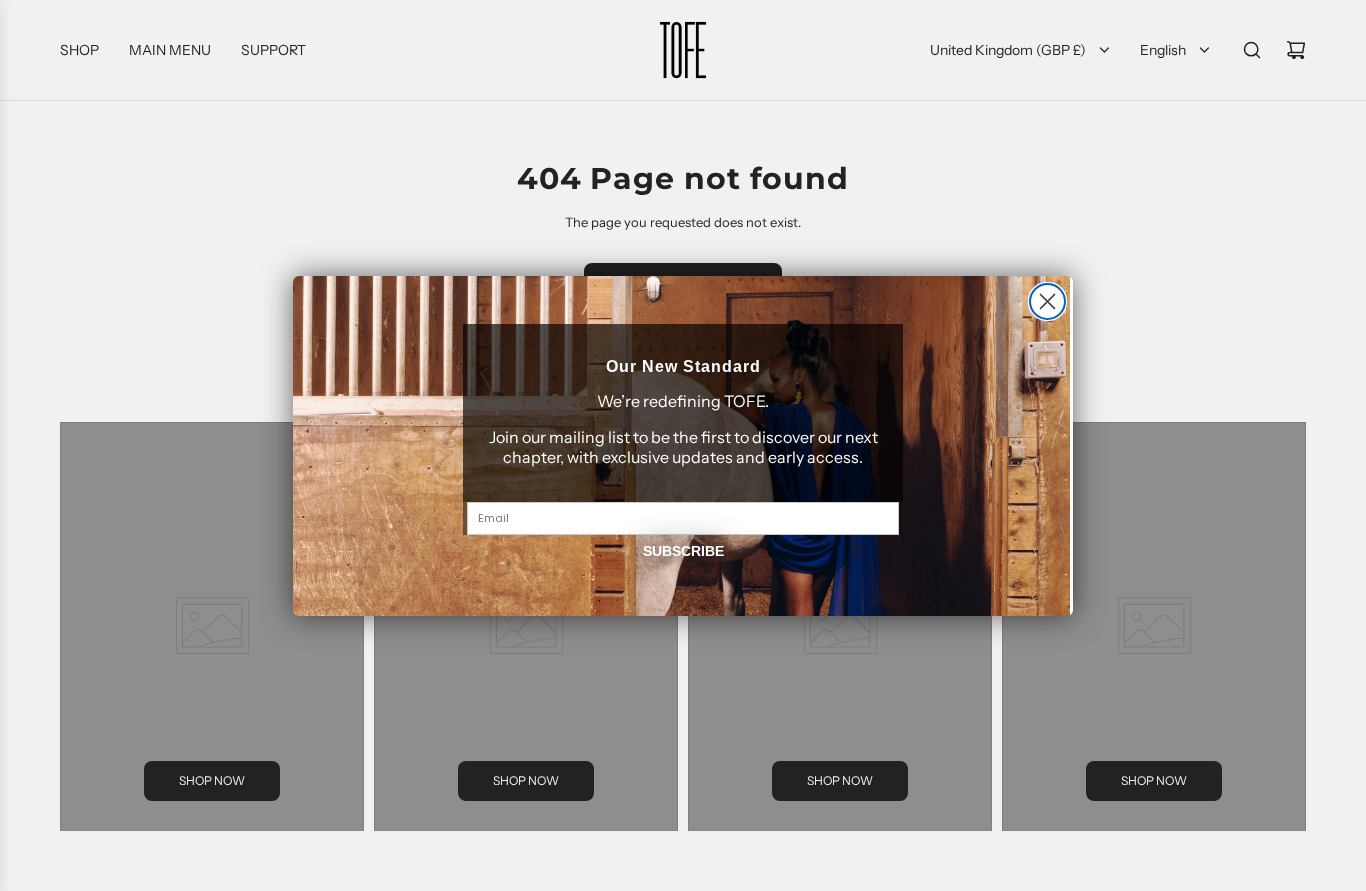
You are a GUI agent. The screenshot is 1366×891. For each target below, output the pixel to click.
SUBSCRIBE (683, 551)
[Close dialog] (1047, 301)
